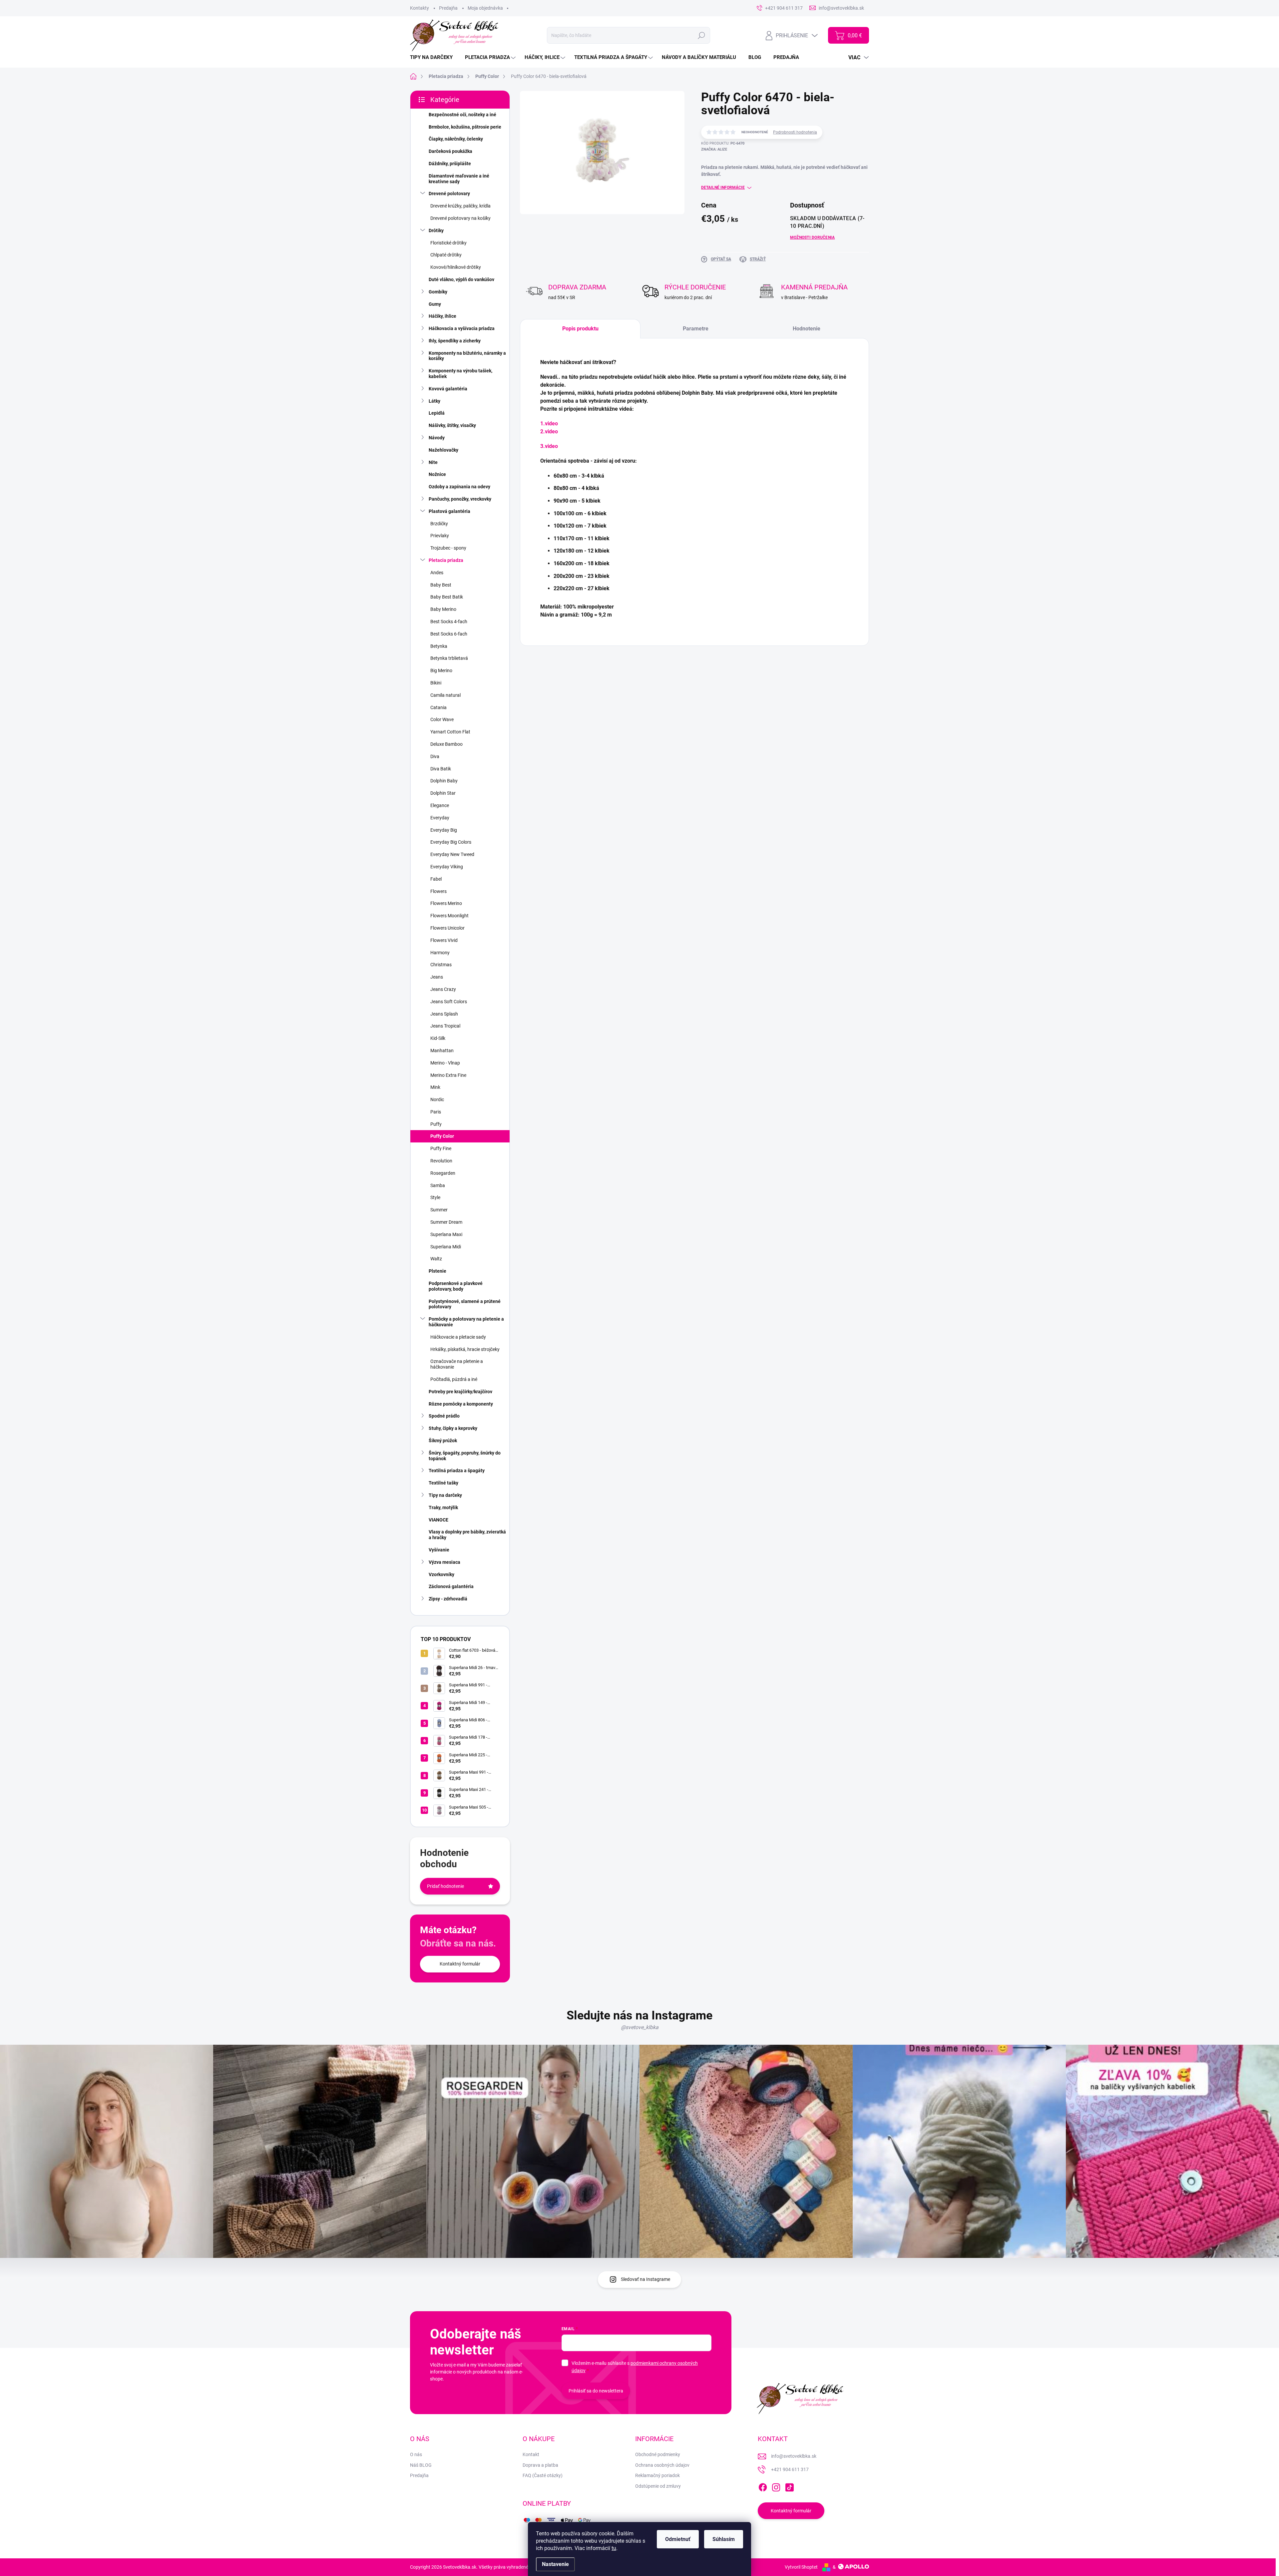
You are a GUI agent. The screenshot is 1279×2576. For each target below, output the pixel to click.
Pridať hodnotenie (445, 1886)
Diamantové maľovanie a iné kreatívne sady (459, 179)
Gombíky (438, 292)
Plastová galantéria (449, 511)
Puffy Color (442, 1136)
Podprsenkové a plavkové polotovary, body (456, 1286)
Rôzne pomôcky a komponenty (461, 1404)
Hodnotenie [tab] (807, 329)
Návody (437, 438)
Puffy (436, 1124)
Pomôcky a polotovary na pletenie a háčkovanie (466, 1322)
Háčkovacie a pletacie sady (458, 1337)
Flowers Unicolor (447, 928)
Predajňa (448, 8)
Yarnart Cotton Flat (450, 732)
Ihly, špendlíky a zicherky (455, 341)
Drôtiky (436, 230)
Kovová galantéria (448, 389)
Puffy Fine (441, 1148)
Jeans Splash (444, 1014)
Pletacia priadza (446, 560)
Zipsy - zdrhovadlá (448, 1599)
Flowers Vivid (444, 940)
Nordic (437, 1099)
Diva (435, 756)
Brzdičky (439, 524)
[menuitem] (434, 57)
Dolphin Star (443, 793)
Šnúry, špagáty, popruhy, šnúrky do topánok (465, 1456)
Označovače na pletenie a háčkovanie (457, 1364)
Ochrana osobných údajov (662, 2465)
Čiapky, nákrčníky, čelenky (456, 139)
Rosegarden (443, 1173)
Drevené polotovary (449, 194)
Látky (434, 401)
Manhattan (442, 1051)
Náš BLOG (421, 2465)
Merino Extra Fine (448, 1075)
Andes (437, 573)
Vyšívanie (439, 1550)
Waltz (436, 1259)
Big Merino (441, 670)
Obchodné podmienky (658, 2454)
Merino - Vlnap (445, 1063)
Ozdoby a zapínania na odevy (459, 487)
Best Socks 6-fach (449, 634)
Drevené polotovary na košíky (460, 218)
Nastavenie (555, 2564)
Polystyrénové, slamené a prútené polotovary (465, 1304)
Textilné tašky (443, 1483)
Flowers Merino (446, 903)
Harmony (440, 953)
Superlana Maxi (446, 1234)
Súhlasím (724, 2539)
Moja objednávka (485, 8)
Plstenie (437, 1271)
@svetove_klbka (640, 2027)
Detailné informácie (723, 188)
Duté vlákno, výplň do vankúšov (461, 279)
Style (435, 1197)
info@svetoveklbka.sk (794, 2456)
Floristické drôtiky (448, 243)
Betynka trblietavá (449, 658)
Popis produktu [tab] (580, 329)
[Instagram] (776, 2486)
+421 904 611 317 (790, 2469)
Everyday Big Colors (451, 842)
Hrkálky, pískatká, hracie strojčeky (465, 1349)
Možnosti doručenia (812, 237)
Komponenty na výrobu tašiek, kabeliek (460, 374)
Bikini (436, 683)
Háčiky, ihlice (442, 316)
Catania (438, 707)
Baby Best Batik (447, 597)
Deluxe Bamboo (446, 744)
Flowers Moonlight (449, 916)
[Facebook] (763, 2486)
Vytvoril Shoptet (801, 2567)
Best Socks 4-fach (449, 622)
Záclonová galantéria (451, 1586)
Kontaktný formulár (460, 1964)
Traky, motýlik (443, 1507)
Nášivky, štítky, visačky (452, 425)
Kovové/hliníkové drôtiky (456, 267)
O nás (416, 2454)
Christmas (441, 965)
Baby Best (441, 585)
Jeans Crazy (443, 989)
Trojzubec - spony (448, 548)
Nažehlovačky (443, 450)
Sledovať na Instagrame (645, 2279)
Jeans (437, 977)
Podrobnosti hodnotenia (795, 132)
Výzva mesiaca (444, 1562)
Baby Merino (443, 609)
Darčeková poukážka (450, 151)
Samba (438, 1185)
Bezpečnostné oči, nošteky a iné (462, 115)
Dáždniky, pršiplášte (450, 164)
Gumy (435, 304)
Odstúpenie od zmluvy (658, 2486)
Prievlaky (440, 536)
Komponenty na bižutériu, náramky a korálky (467, 356)
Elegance (440, 805)
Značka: (714, 149)
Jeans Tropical (445, 1026)
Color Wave (442, 719)
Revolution (441, 1161)
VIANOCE (438, 1520)
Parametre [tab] (696, 329)
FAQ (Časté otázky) (543, 2475)
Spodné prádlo (444, 1416)
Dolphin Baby (444, 781)
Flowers (438, 891)
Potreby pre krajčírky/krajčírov (460, 1392)
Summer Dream (446, 1222)
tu (614, 2548)
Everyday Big (444, 830)
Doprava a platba (540, 2465)
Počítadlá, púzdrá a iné (454, 1379)
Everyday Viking (447, 867)
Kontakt (531, 2454)
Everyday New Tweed (452, 854)
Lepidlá (437, 413)
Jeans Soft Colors (449, 1002)
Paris (436, 1112)
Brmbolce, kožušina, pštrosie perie (465, 127)
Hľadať (702, 35)
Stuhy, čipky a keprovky (453, 1428)
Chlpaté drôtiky (446, 255)
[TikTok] (789, 2486)
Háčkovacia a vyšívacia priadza (462, 328)
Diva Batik (441, 769)
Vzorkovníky (441, 1574)
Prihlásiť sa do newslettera (596, 2391)
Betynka (439, 646)
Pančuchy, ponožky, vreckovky (460, 499)
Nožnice (437, 474)
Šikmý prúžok (443, 1441)
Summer (439, 1210)
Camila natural (445, 695)
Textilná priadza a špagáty (457, 1471)
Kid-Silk (438, 1038)
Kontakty (420, 8)
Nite (433, 462)
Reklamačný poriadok (657, 2475)
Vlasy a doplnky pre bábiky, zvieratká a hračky (467, 1535)
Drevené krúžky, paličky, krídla (460, 206)
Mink (435, 1087)
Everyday (440, 818)
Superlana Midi (446, 1247)
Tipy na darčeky (445, 1495)
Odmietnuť (678, 2539)
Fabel (436, 879)
